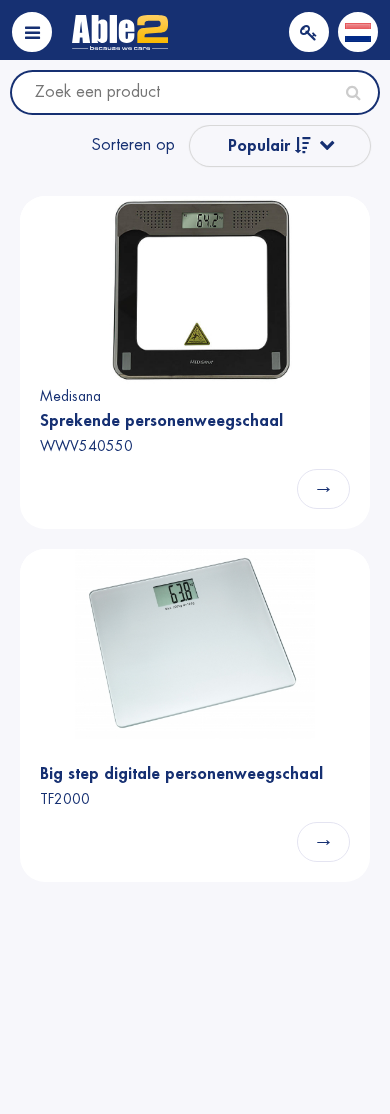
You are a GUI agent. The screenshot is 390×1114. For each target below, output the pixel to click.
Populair (261, 146)
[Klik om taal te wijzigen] (358, 32)
